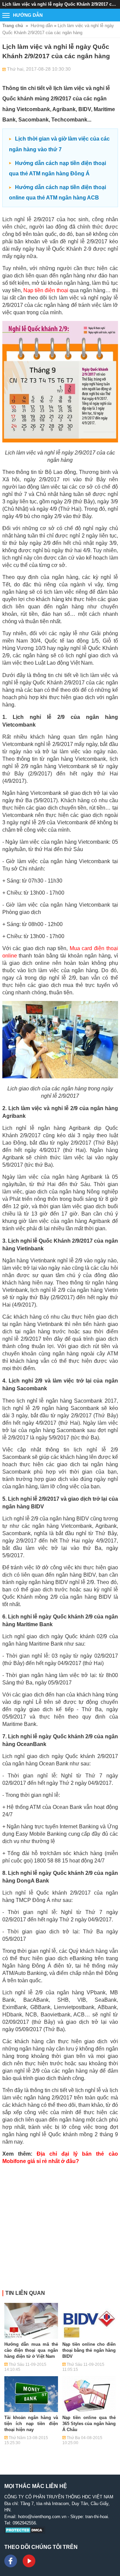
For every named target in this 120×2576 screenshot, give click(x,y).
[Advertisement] (60, 2230)
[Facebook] (11, 2561)
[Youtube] (29, 2561)
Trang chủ (13, 26)
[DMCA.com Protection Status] (25, 2532)
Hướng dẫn (42, 26)
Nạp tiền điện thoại (46, 290)
